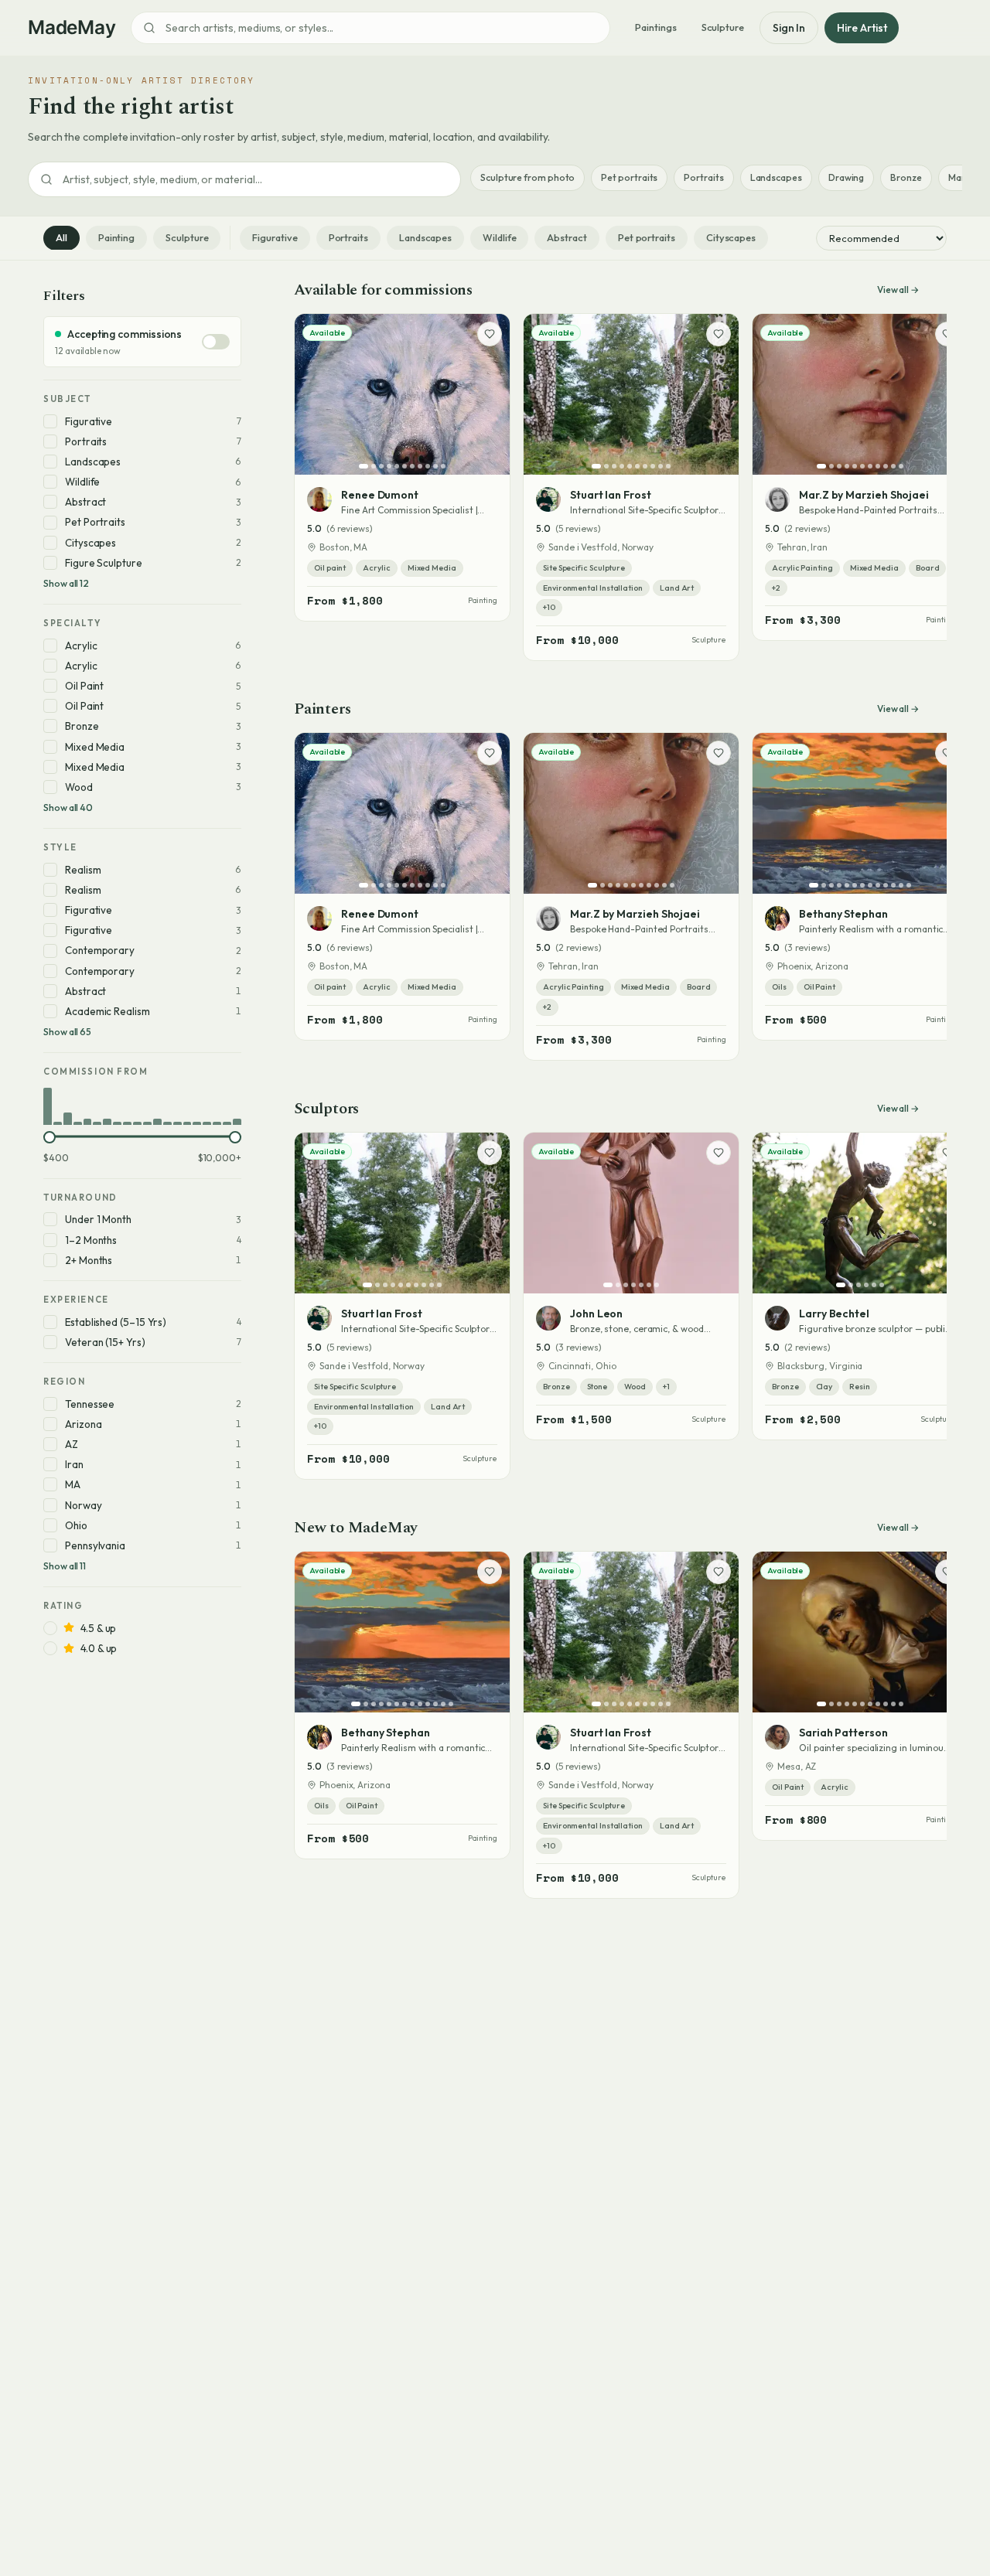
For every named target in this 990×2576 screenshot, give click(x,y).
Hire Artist (862, 28)
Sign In (789, 28)
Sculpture (723, 27)
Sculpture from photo (527, 177)
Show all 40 (68, 808)
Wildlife (499, 237)
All (61, 237)
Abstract (567, 237)
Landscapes (776, 177)
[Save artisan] (490, 334)
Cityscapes (731, 237)
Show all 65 (67, 1032)
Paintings (655, 27)
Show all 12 (66, 583)
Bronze (906, 177)
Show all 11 (65, 1566)
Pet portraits (629, 177)
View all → (898, 290)
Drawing (846, 177)
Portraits (703, 177)
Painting (116, 237)
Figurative (275, 237)
